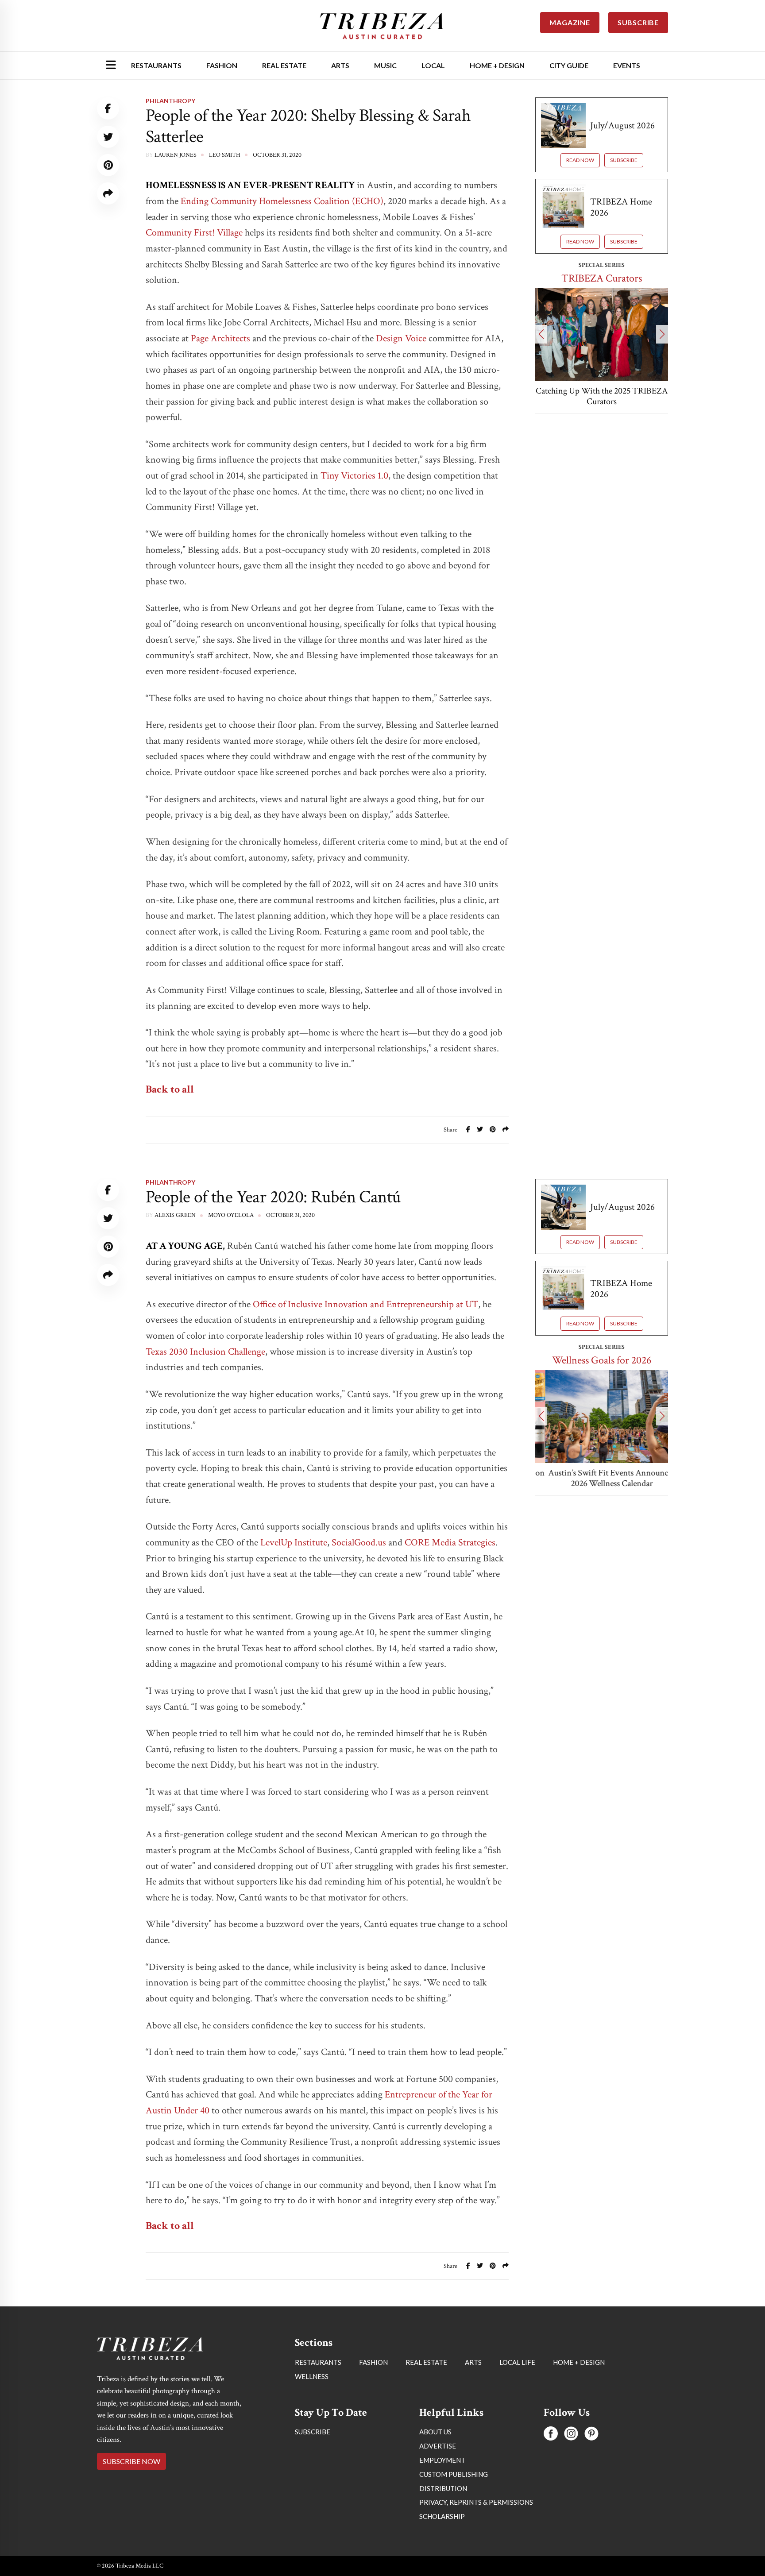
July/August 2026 (622, 126)
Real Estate (284, 65)
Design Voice (401, 338)
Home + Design (497, 65)
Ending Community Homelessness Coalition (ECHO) (282, 201)
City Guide (569, 65)
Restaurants (156, 65)
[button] (541, 334)
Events (627, 65)
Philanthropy (170, 101)
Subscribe (624, 160)
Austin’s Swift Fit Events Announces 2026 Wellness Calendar (602, 1478)
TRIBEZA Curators (602, 278)
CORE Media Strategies (450, 1543)
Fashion (222, 65)
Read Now (580, 160)
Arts (340, 65)
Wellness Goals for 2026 (602, 1360)
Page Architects (220, 338)
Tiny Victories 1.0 (354, 476)
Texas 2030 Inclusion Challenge (205, 1352)
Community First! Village (194, 233)
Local (433, 65)
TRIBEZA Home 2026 (621, 207)
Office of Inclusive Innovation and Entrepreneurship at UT (365, 1304)
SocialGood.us (359, 1543)
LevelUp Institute (294, 1543)
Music (385, 65)
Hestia (358, 2419)
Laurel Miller (177, 2373)
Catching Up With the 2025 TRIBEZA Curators (602, 396)
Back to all (170, 1089)
